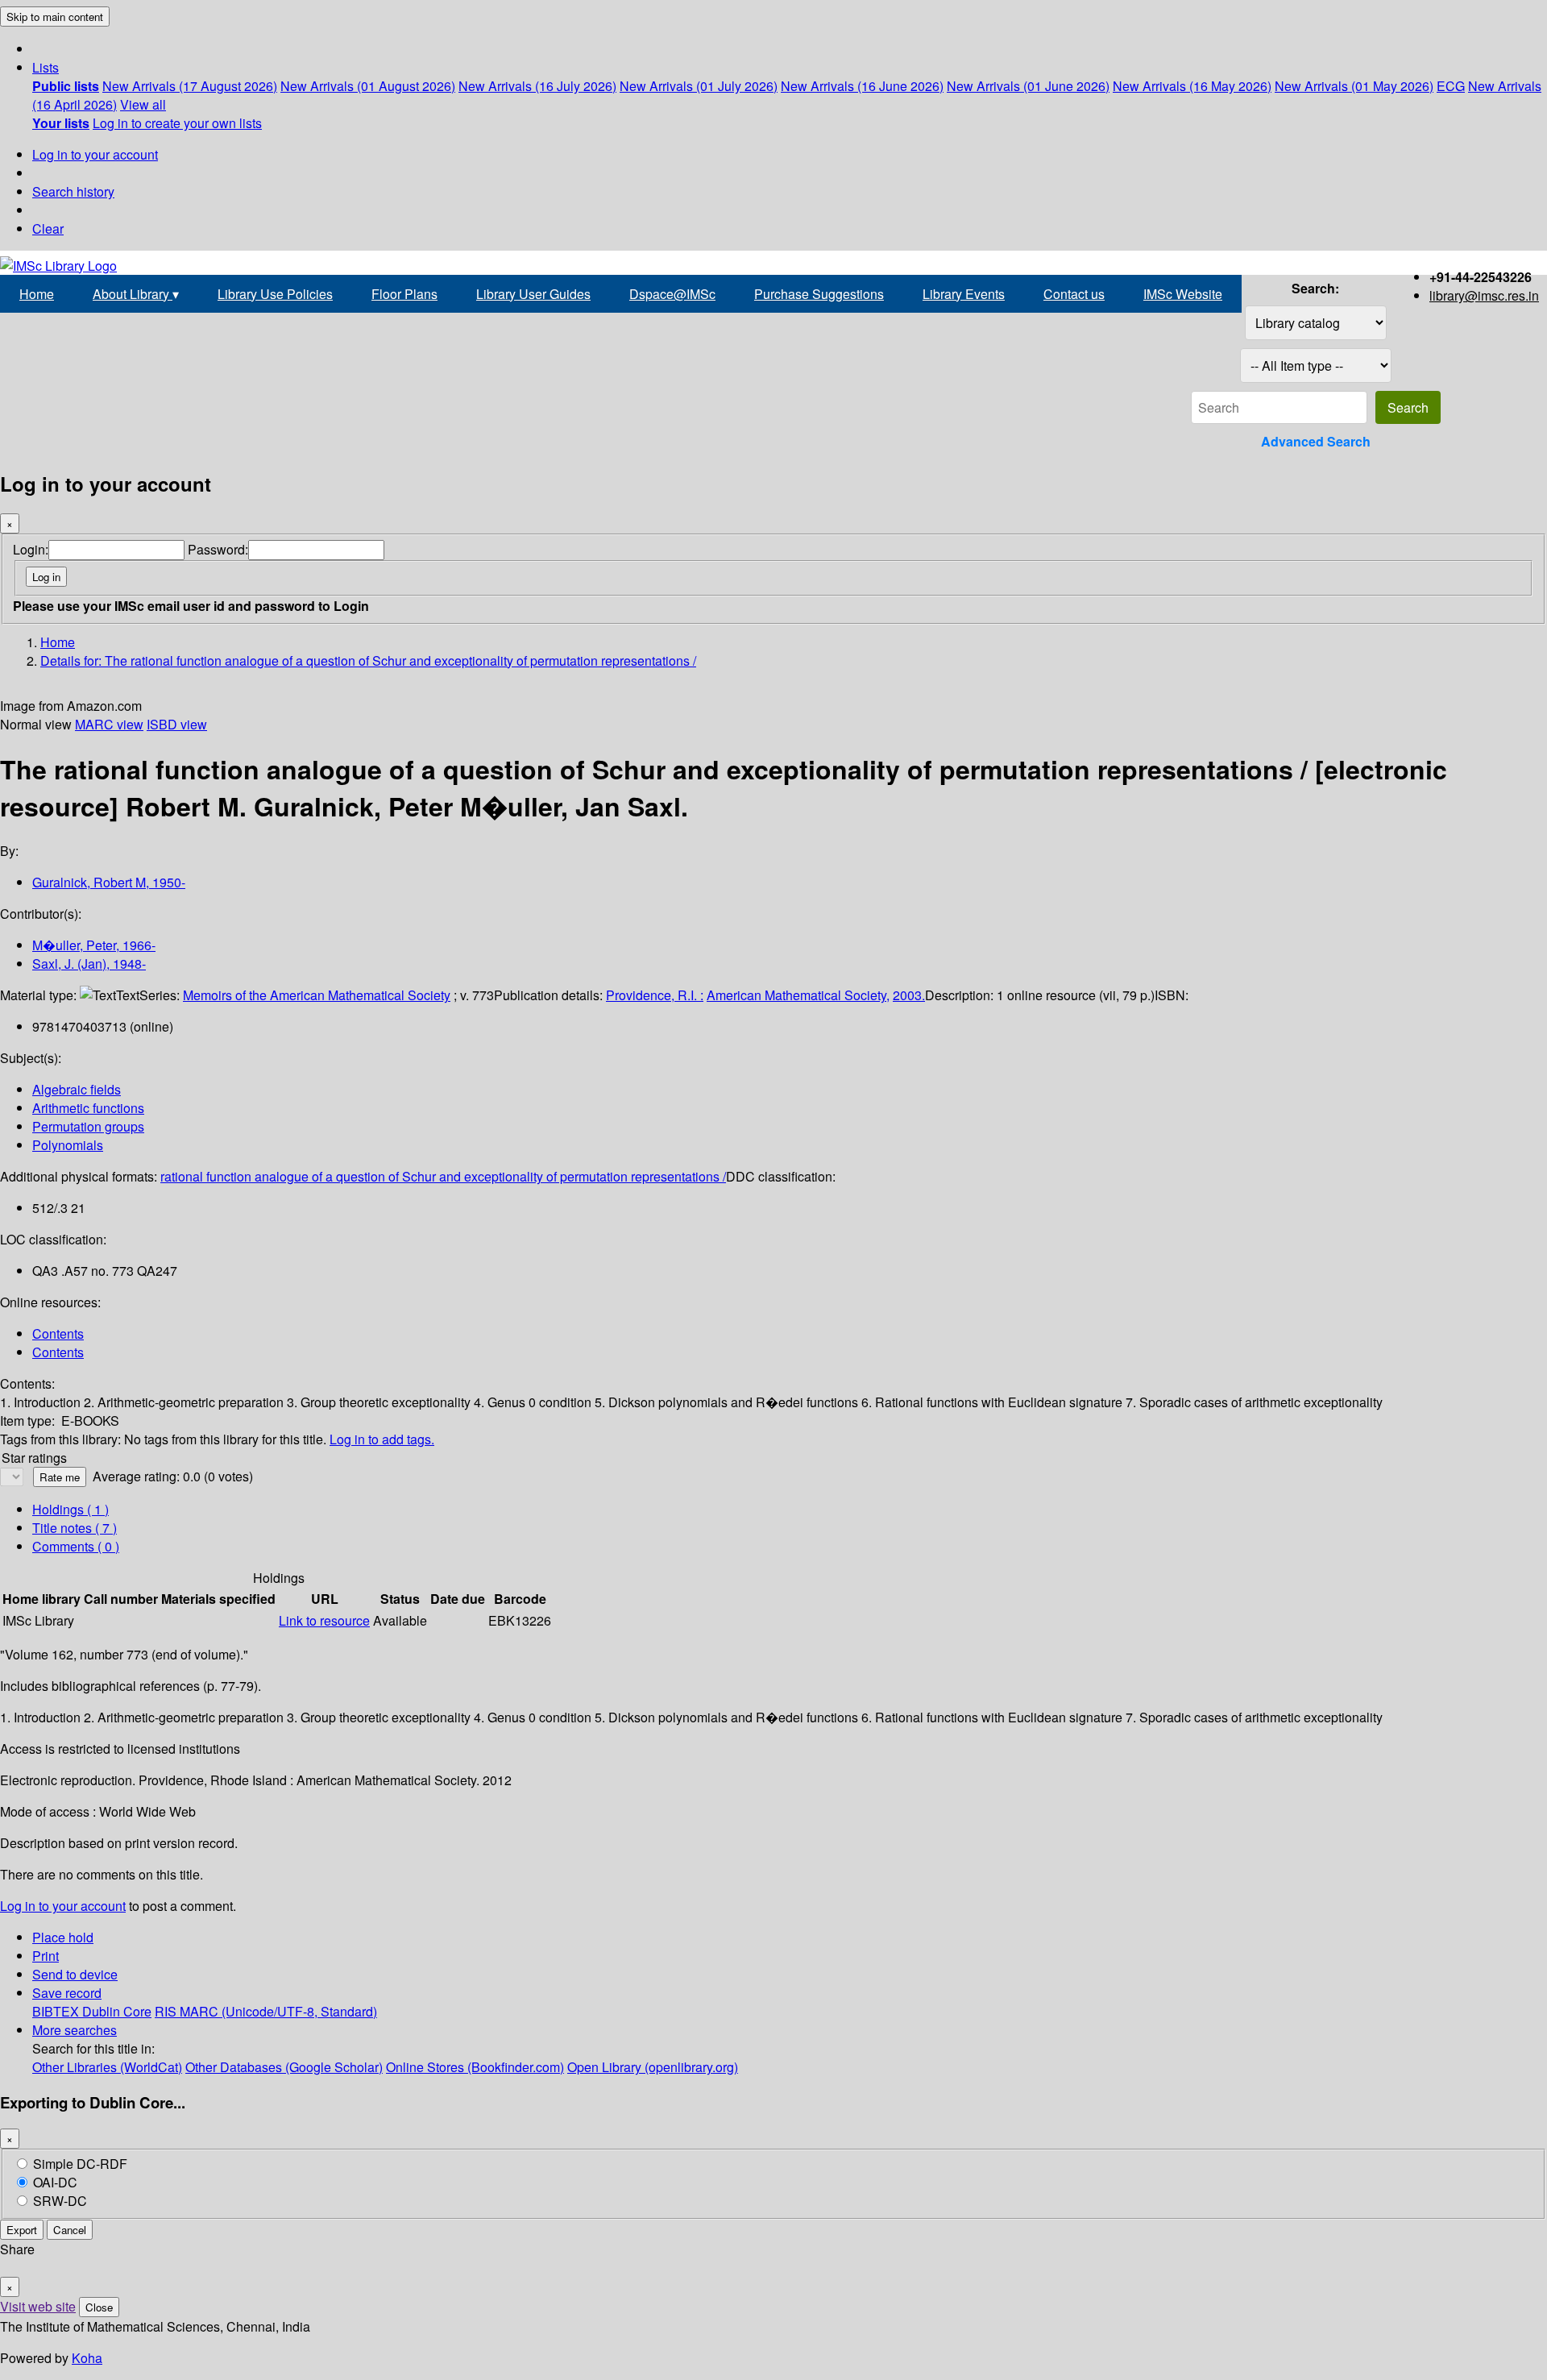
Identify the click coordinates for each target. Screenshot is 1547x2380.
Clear (48, 228)
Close (99, 2307)
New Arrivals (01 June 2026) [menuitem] (1028, 86)
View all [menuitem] (143, 104)
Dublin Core (117, 2011)
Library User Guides (533, 294)
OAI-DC (55, 2182)
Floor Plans (404, 294)
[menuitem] (66, 86)
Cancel (70, 2230)
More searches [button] (75, 2030)
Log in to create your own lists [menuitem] (177, 123)
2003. (909, 995)
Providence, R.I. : (655, 995)
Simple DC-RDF (80, 2164)
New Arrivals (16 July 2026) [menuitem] (537, 86)
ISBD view (177, 724)
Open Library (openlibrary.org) (653, 2067)
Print (46, 1956)
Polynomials (68, 1145)
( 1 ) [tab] (71, 1509)
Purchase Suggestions (819, 294)
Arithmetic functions (88, 1108)
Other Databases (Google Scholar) (284, 2067)
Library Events (964, 294)
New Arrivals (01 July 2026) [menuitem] (699, 86)
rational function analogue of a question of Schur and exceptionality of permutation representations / (443, 1176)
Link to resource (324, 1620)
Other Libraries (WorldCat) (107, 2067)
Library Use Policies (275, 294)
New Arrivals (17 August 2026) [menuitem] (190, 86)
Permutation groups (88, 1126)
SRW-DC (60, 2201)
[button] (46, 67)
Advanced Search (1316, 441)
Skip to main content (55, 17)
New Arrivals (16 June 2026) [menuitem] (862, 86)
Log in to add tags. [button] (382, 1439)
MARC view (109, 724)
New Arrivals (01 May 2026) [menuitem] (1354, 86)
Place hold (63, 1937)
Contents (58, 1333)
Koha (87, 2358)
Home (37, 294)
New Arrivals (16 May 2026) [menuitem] (1192, 86)
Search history (73, 191)
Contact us (1074, 294)
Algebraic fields (77, 1089)
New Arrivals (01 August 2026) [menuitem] (368, 86)
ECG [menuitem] (1451, 86)
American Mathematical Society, (798, 995)
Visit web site (38, 2306)
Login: (31, 549)
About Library (136, 294)
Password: (218, 549)
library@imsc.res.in (1484, 295)
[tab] (75, 1528)
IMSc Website (1183, 294)
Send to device (75, 1974)
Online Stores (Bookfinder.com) (475, 2067)
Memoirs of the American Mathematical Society (317, 995)
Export (22, 2230)
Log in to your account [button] (63, 1906)
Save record (67, 1993)
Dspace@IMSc (672, 294)
